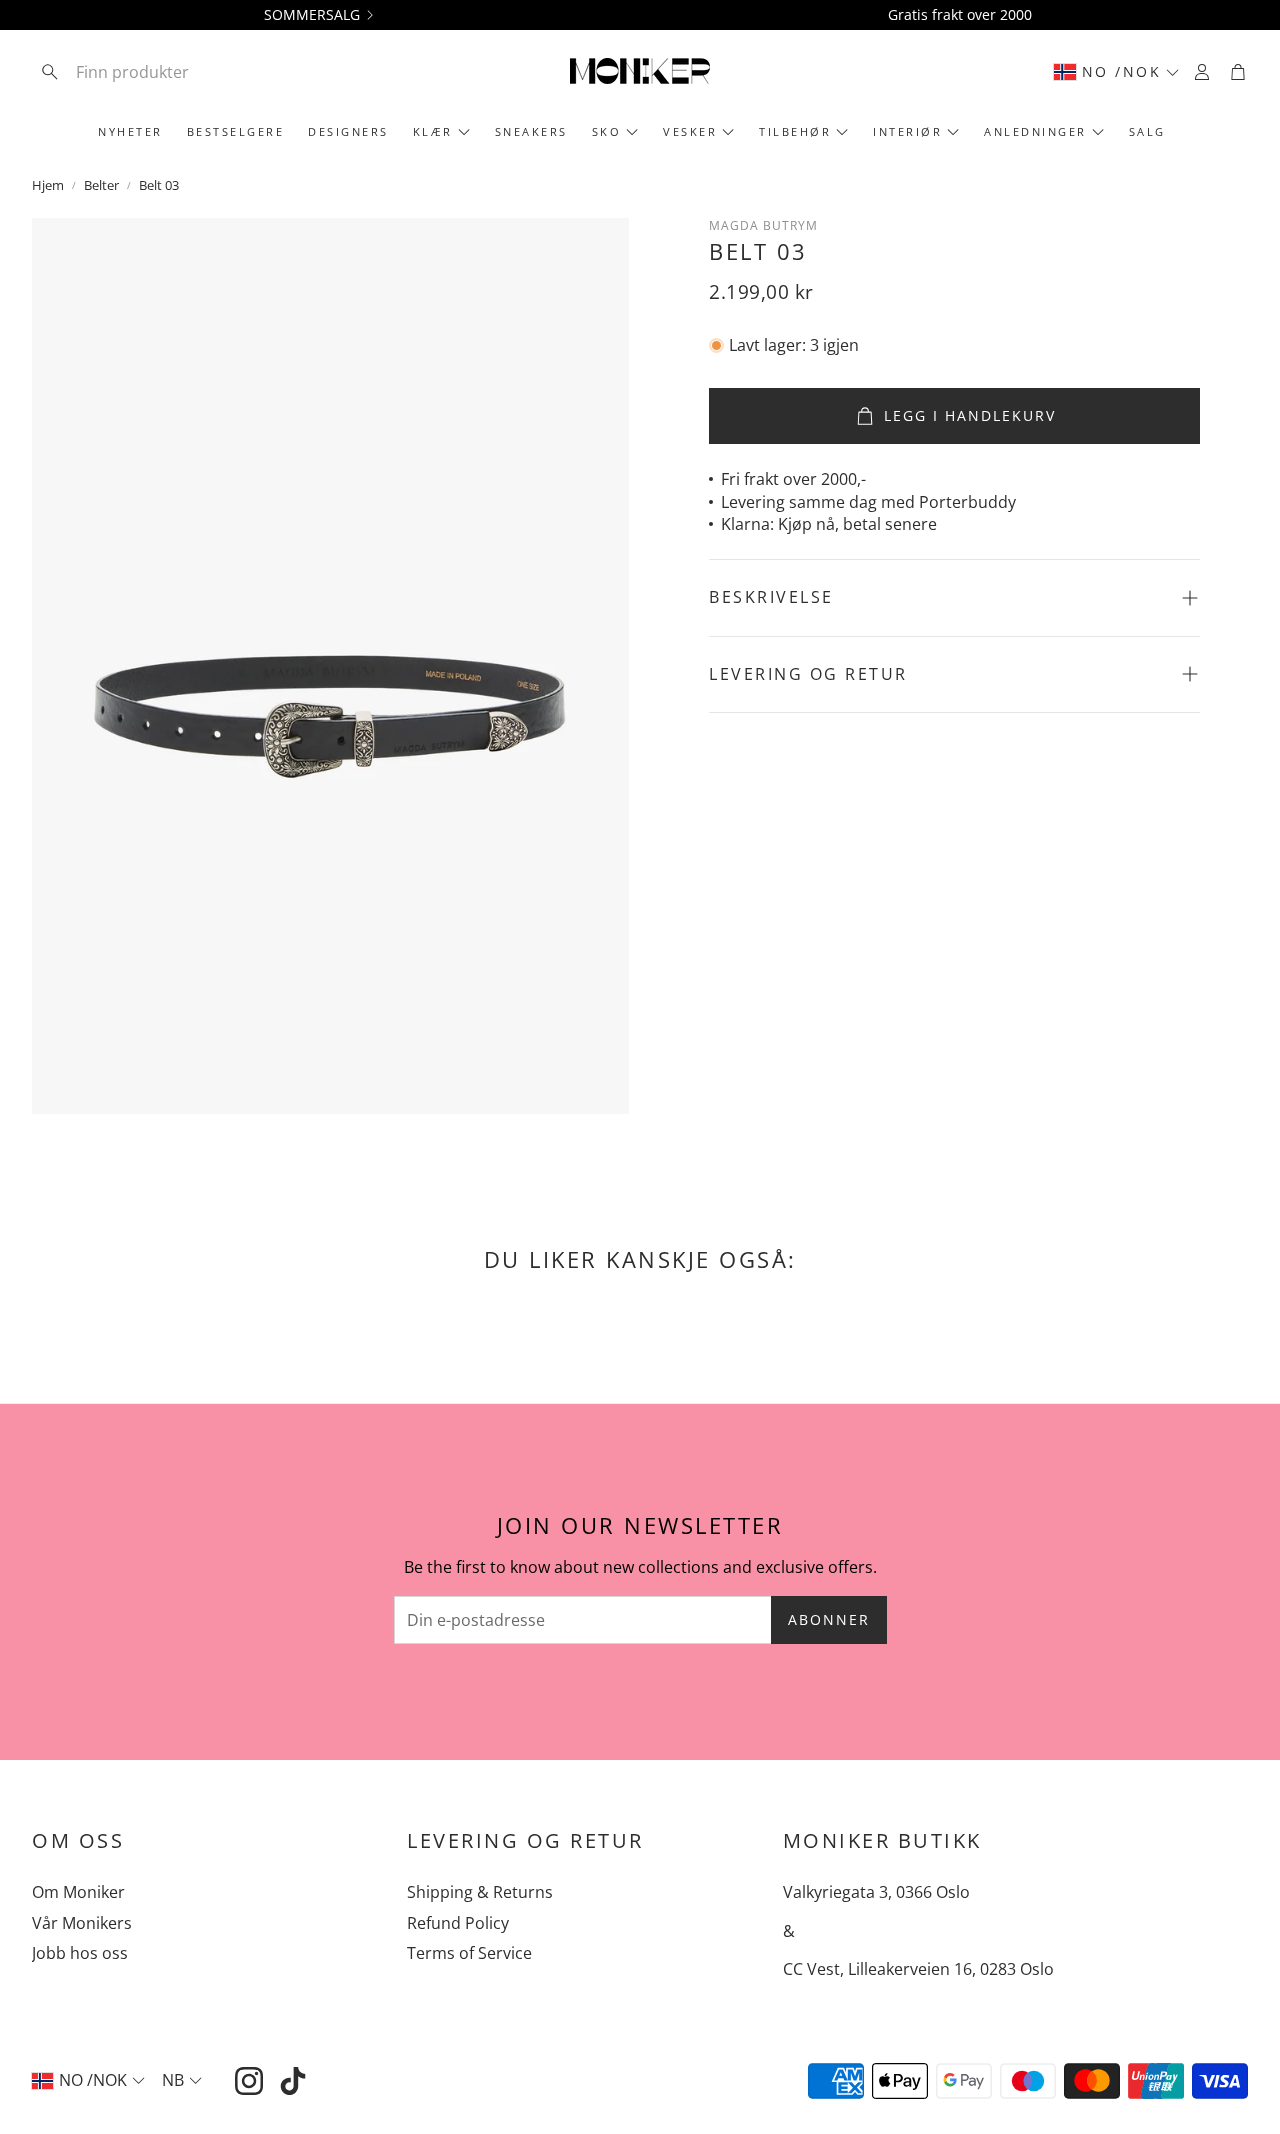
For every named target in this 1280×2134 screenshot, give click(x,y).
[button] (163, 72)
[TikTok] (293, 2081)
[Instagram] (249, 2081)
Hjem (48, 185)
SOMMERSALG (312, 15)
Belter (101, 185)
